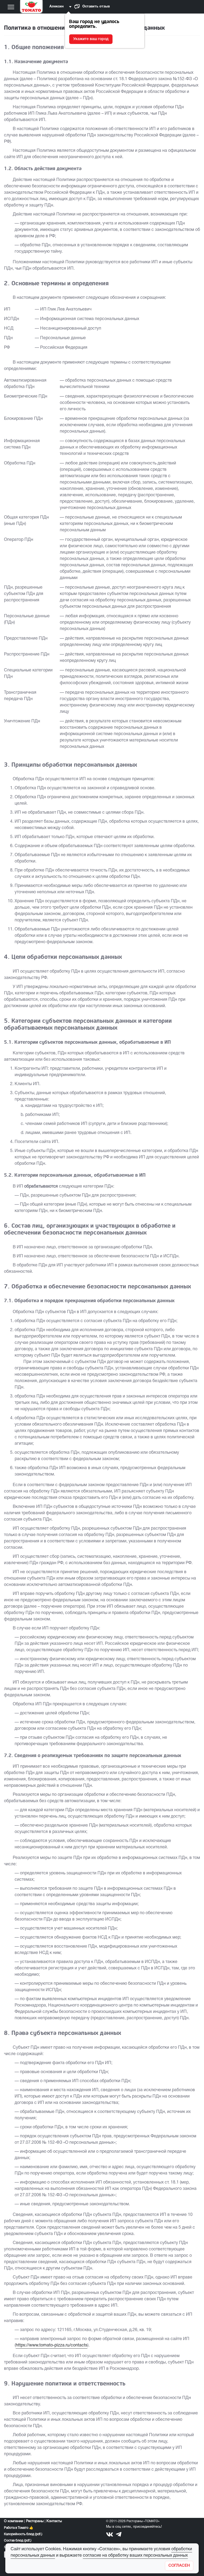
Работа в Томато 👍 (19, 2528)
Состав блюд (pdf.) (18, 2541)
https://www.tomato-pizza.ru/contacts (52, 2345)
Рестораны (35, 2521)
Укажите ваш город (91, 39)
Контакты (54, 2521)
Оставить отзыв (96, 7)
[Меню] (11, 7)
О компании (14, 2521)
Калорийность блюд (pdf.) (23, 2534)
